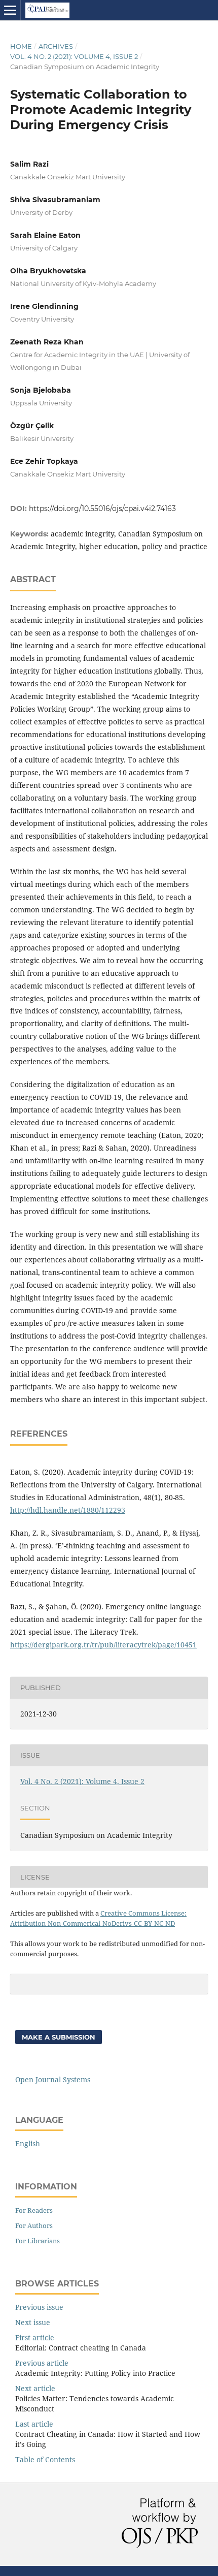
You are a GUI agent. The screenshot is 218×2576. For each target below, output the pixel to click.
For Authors (34, 2225)
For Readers (34, 2210)
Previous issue (39, 2307)
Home (21, 46)
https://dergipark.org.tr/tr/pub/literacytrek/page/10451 (103, 1645)
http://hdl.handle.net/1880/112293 (68, 1510)
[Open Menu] (10, 10)
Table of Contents (45, 2459)
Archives (56, 46)
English (28, 2143)
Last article (34, 2424)
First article (35, 2338)
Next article (35, 2388)
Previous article (42, 2363)
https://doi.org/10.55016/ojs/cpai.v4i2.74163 (102, 508)
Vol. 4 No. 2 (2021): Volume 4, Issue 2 (74, 56)
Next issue (33, 2322)
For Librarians (38, 2241)
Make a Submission (59, 2037)
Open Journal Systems (53, 2079)
